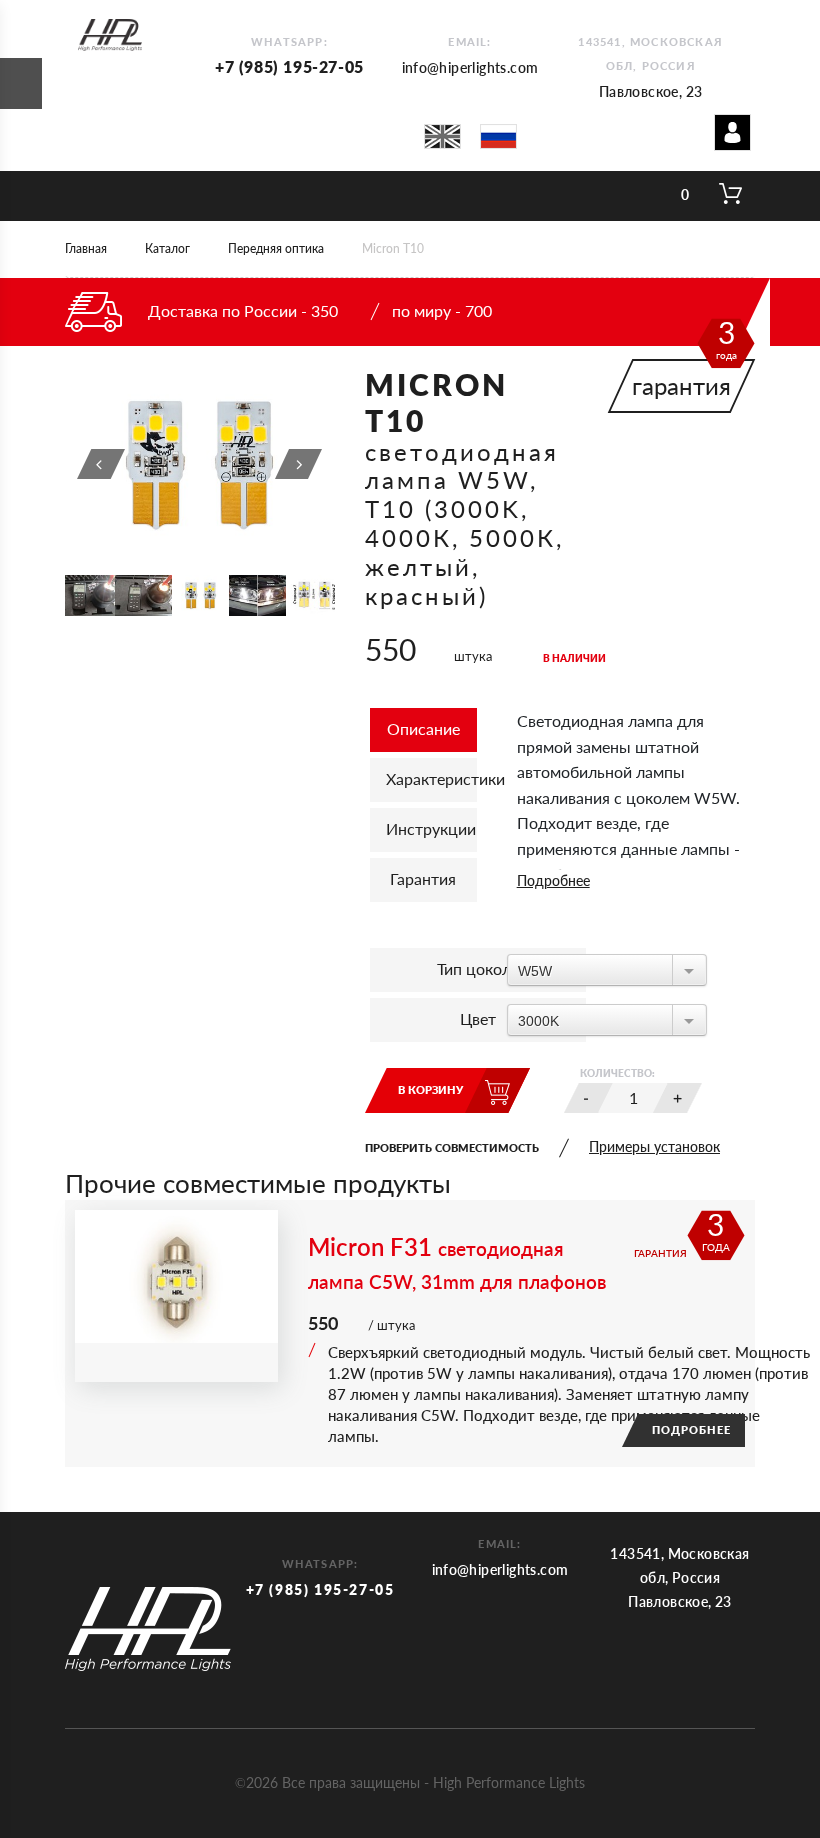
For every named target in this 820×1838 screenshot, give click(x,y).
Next (299, 464)
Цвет (478, 1018)
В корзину (430, 1089)
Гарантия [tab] (423, 878)
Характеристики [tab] (431, 778)
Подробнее (553, 880)
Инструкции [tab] (431, 828)
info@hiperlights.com (470, 67)
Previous (101, 464)
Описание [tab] (423, 728)
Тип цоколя (478, 968)
